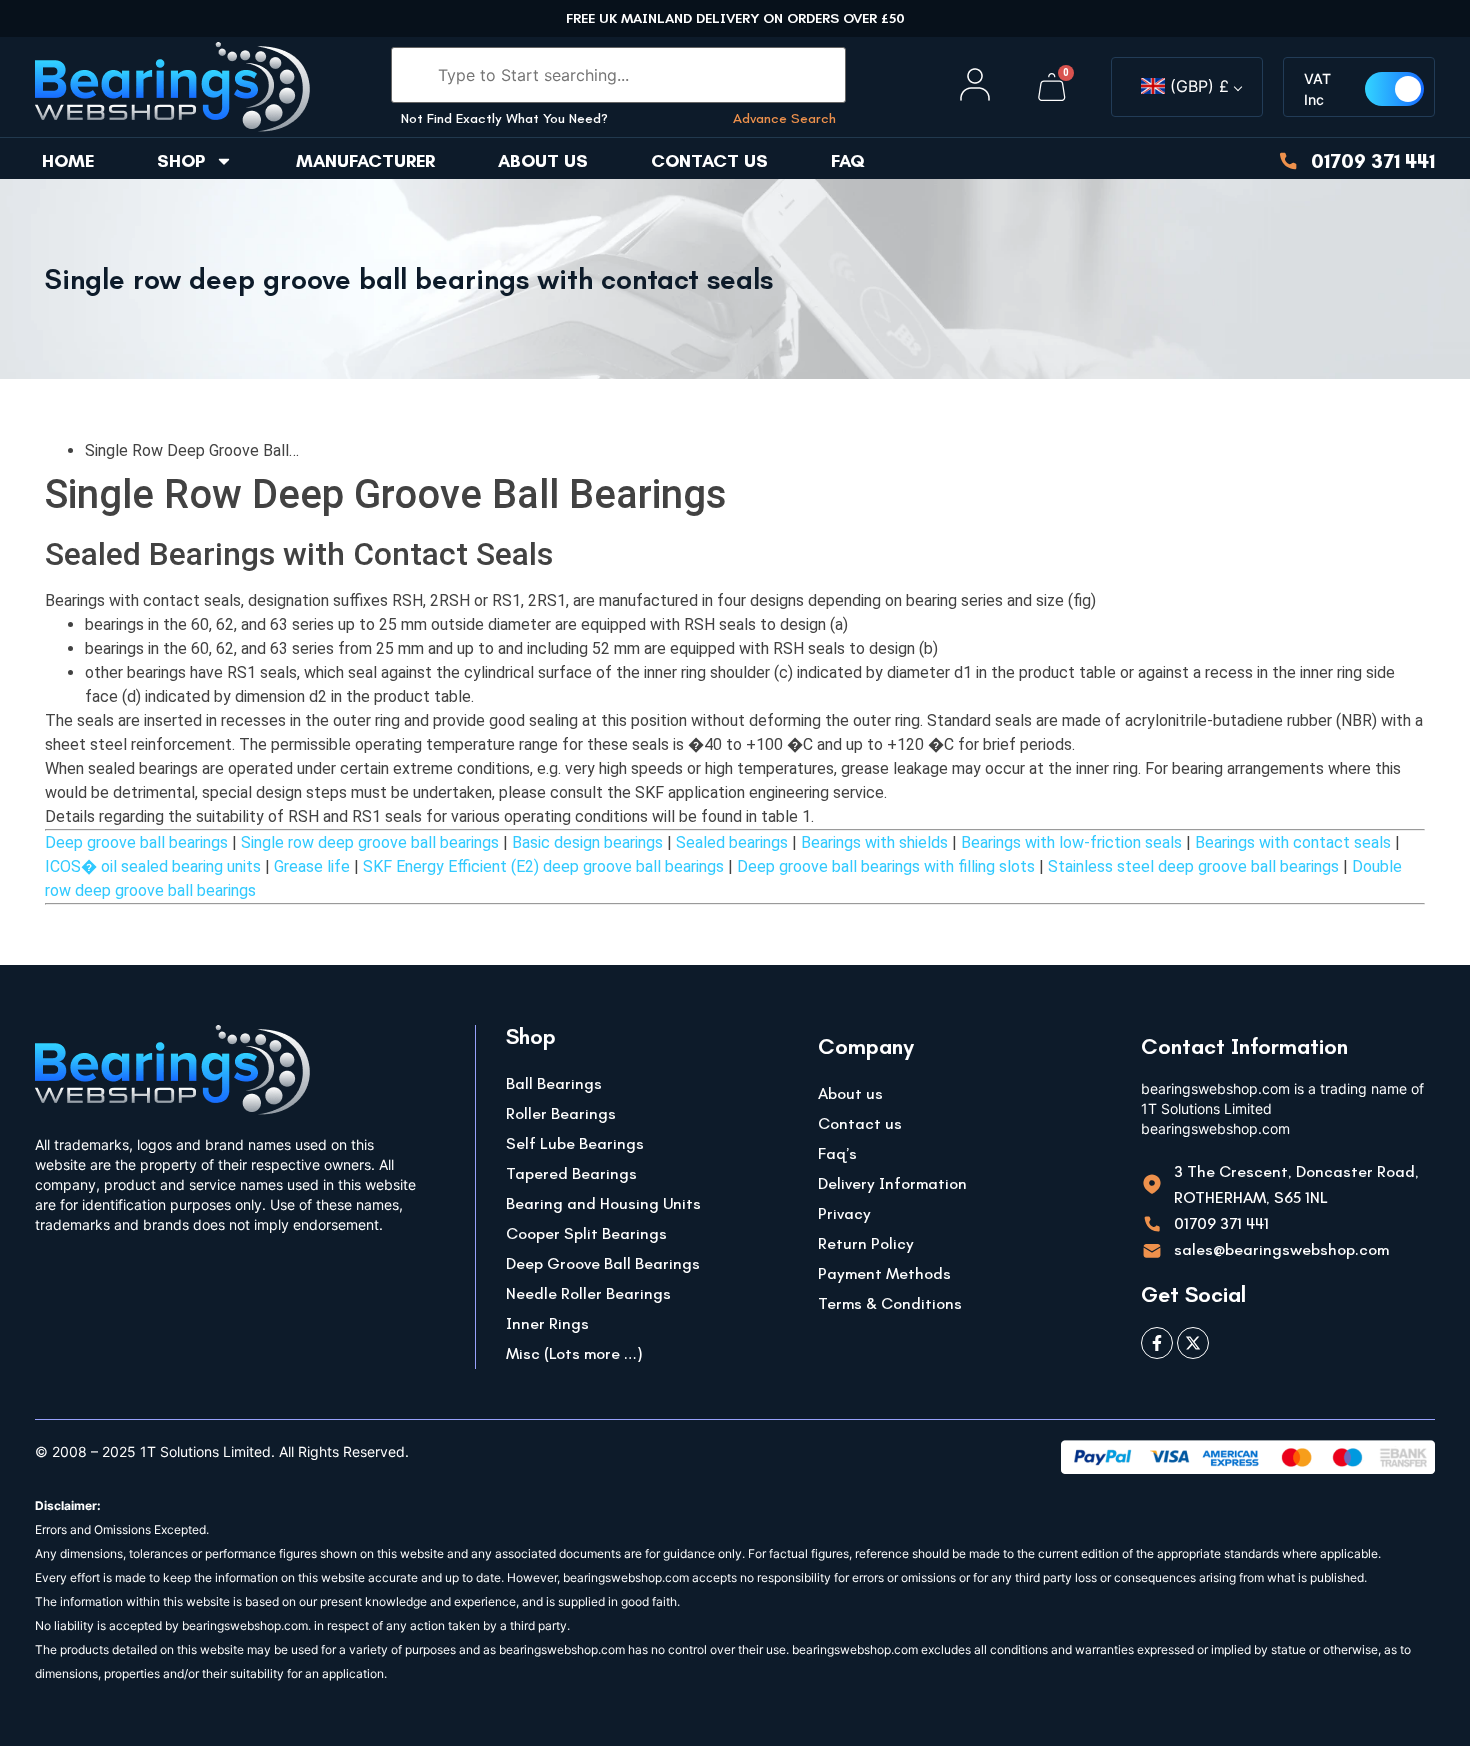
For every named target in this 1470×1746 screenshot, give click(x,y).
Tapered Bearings (571, 1173)
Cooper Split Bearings (586, 1233)
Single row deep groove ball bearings (370, 842)
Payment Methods (884, 1273)
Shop (181, 161)
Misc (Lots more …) (574, 1353)
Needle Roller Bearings (588, 1293)
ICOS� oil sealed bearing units (153, 866)
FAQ (848, 161)
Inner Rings (547, 1323)
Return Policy (866, 1243)
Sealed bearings (732, 842)
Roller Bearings (561, 1113)
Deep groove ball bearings (136, 842)
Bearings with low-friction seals (1071, 842)
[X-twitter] (1193, 1343)
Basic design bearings (587, 842)
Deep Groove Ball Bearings (603, 1263)
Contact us (709, 161)
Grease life (312, 866)
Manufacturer (365, 161)
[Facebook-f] (1157, 1343)
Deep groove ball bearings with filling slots (886, 866)
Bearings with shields (874, 842)
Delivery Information (892, 1183)
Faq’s (837, 1153)
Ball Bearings (554, 1083)
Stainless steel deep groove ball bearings (1193, 866)
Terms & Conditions (890, 1303)
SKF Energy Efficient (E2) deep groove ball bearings (543, 866)
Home (68, 161)
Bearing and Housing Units (603, 1203)
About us (543, 161)
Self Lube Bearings (575, 1143)
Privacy (844, 1213)
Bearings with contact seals (1293, 842)
